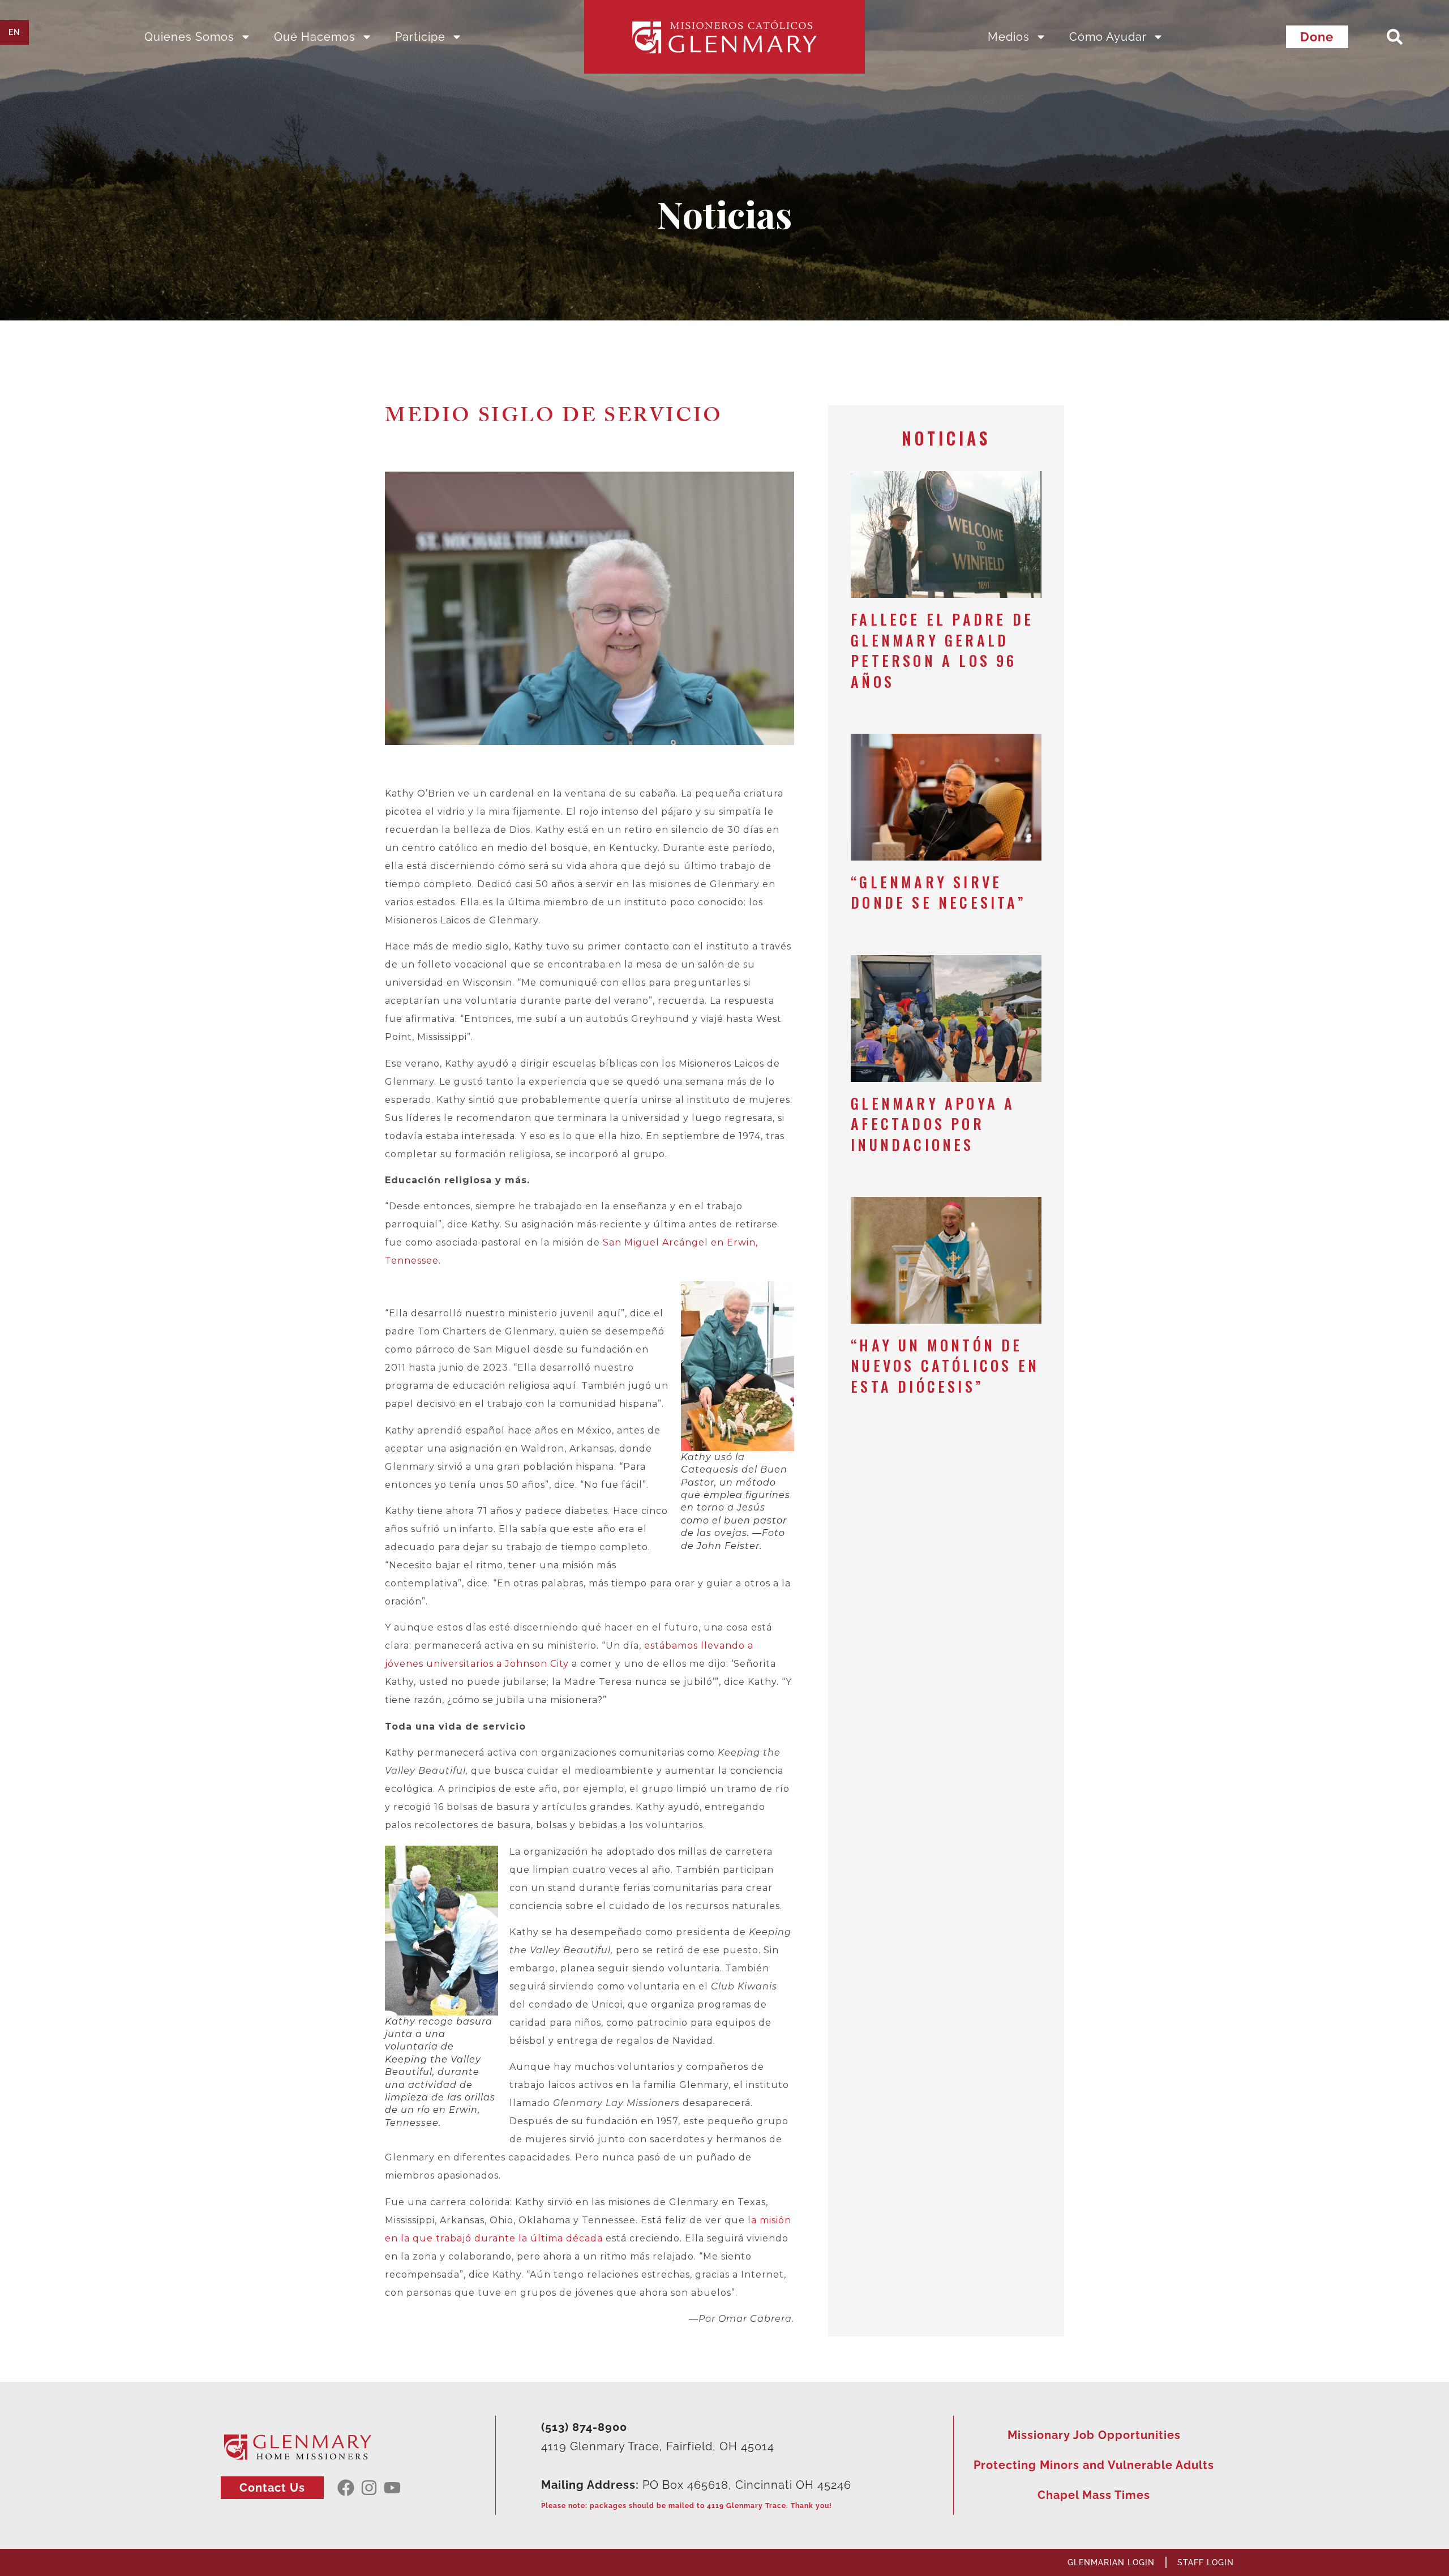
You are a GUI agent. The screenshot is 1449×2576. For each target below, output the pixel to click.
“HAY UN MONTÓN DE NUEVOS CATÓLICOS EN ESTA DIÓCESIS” (945, 1366)
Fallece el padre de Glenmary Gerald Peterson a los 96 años (942, 650)
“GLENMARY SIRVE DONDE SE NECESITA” (938, 892)
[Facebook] (346, 2488)
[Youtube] (392, 2488)
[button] (1395, 37)
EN (14, 32)
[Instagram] (369, 2488)
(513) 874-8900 (584, 2427)
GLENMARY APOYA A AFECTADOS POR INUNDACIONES (933, 1124)
